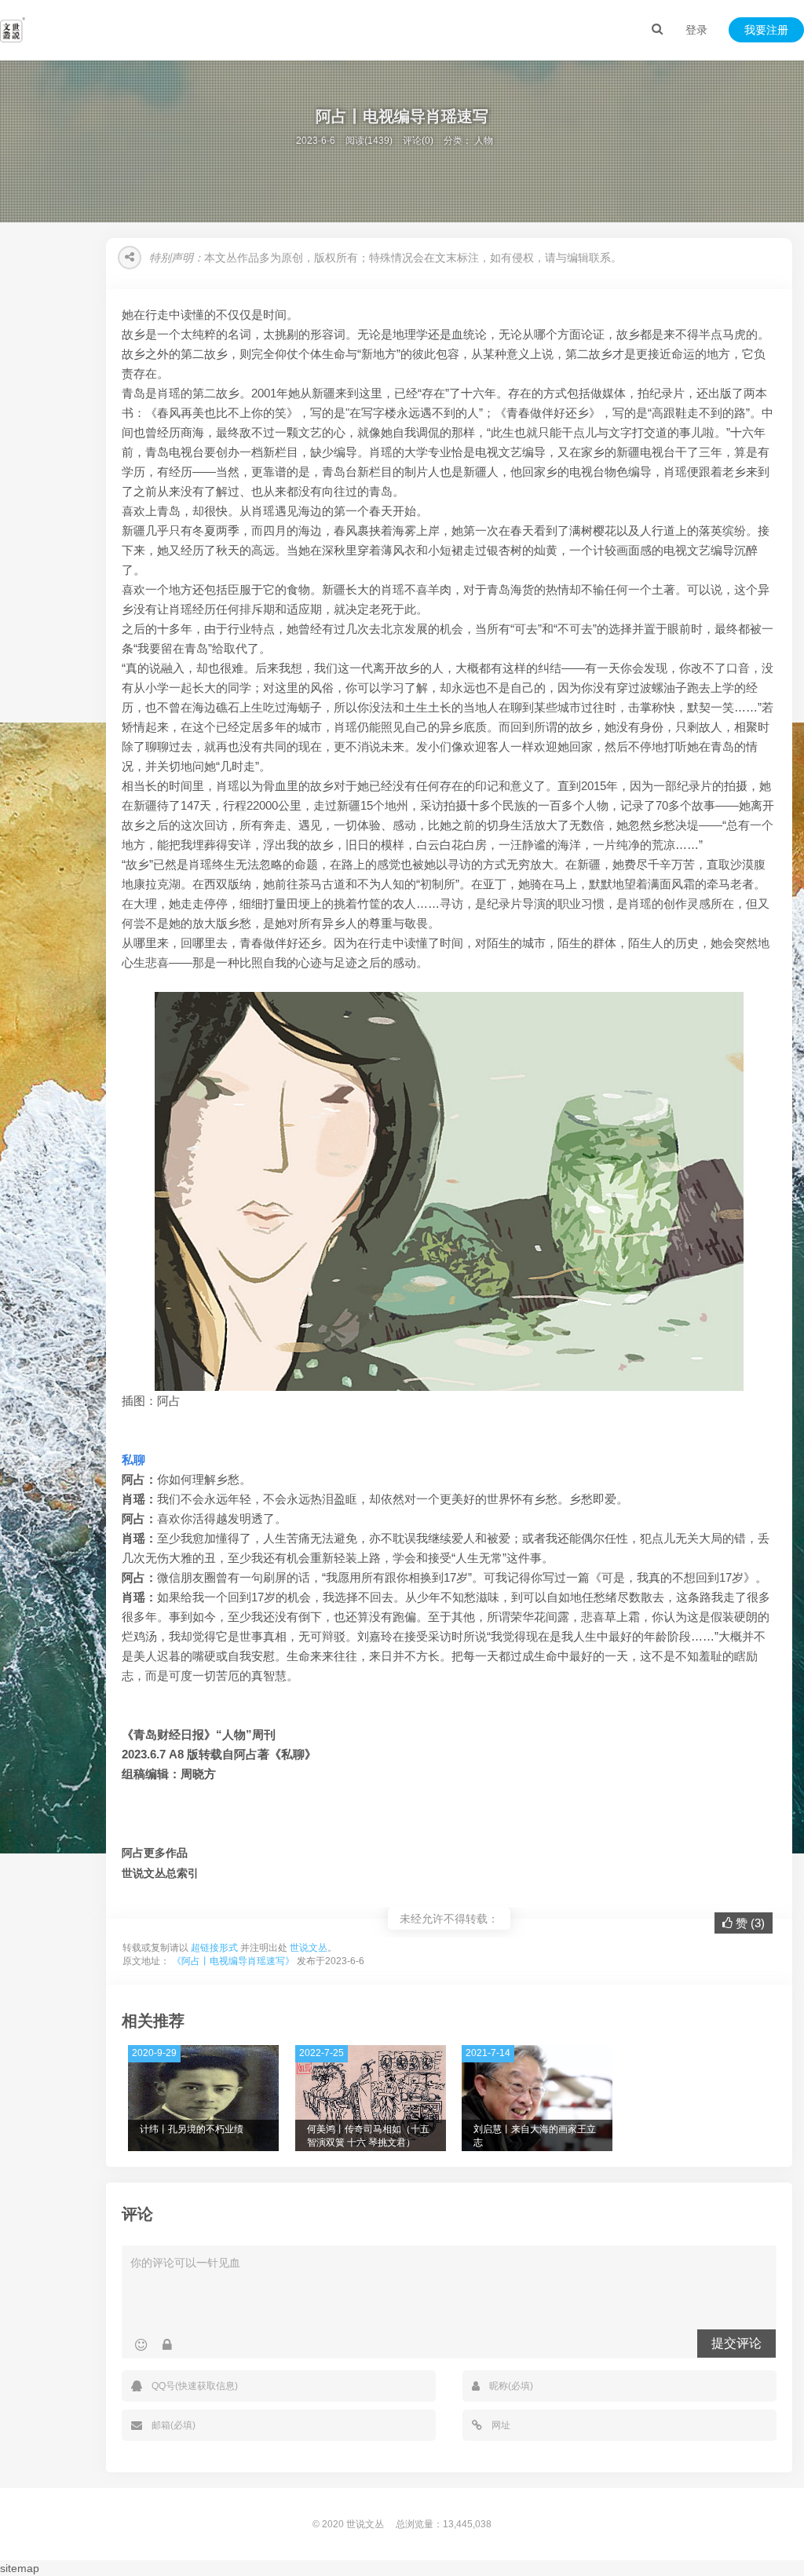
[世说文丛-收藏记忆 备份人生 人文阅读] (13, 30)
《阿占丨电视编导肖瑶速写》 (233, 1961)
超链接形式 (214, 1948)
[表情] (141, 2345)
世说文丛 (309, 1948)
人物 (484, 141)
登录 (696, 30)
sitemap (20, 2568)
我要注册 (766, 30)
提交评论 (736, 2343)
